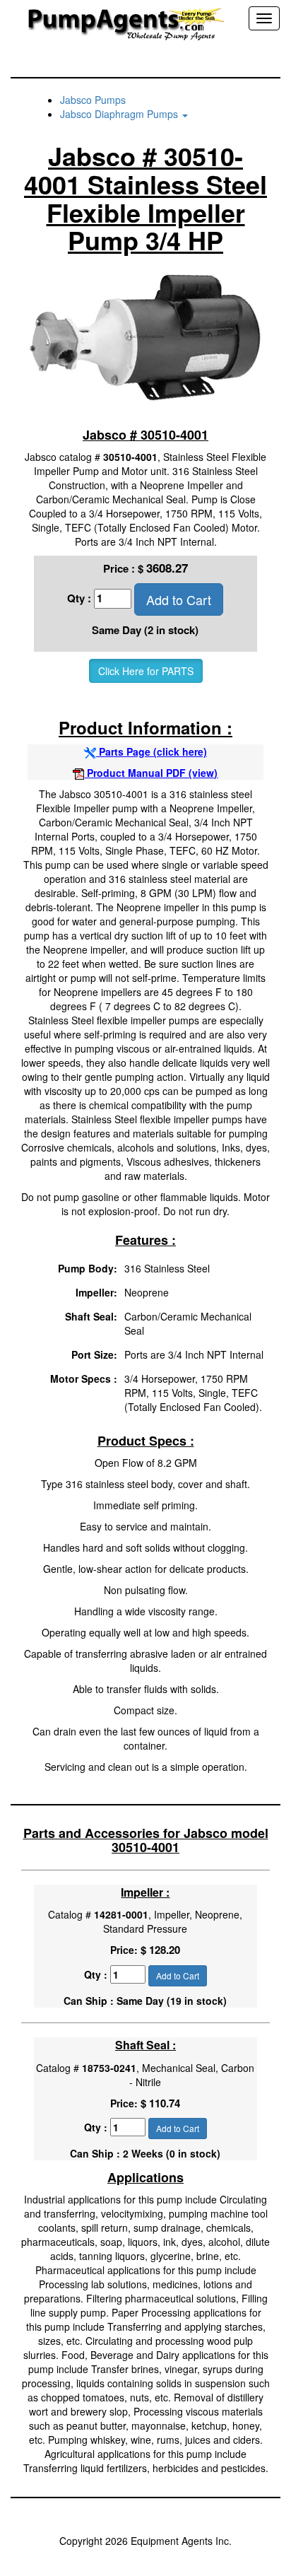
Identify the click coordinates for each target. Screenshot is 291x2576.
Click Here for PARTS (146, 671)
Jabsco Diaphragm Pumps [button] (120, 114)
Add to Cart (179, 599)
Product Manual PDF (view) (151, 773)
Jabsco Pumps (93, 100)
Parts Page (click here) (152, 751)
